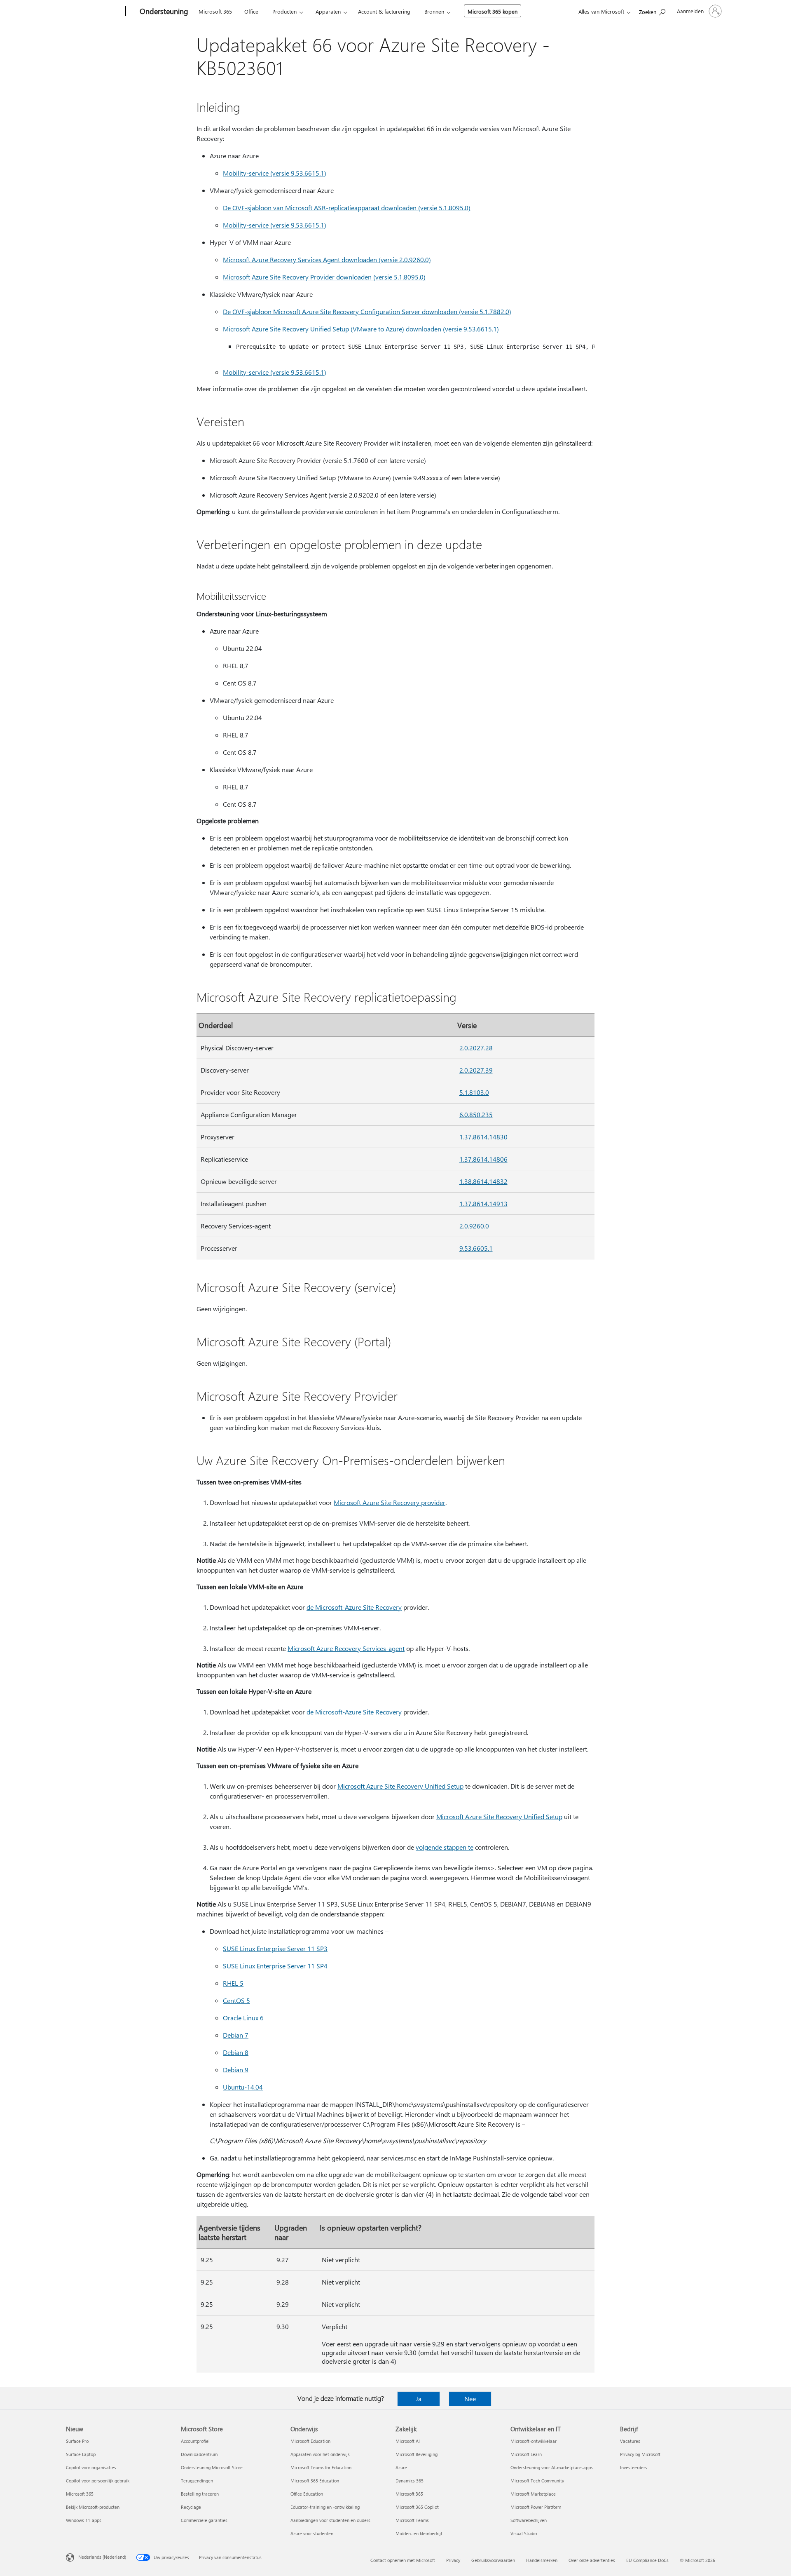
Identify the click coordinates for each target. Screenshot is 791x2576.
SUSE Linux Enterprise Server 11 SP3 (275, 1948)
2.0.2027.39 (476, 1070)
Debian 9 (236, 2070)
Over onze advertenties (592, 2560)
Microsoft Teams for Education (321, 2467)
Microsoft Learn (526, 2454)
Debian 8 (236, 2052)
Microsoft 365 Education (315, 2481)
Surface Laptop (81, 2454)
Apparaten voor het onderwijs (320, 2454)
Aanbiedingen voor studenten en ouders (330, 2520)
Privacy (453, 2560)
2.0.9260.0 (474, 1226)
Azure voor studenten (312, 2533)
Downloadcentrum (199, 2454)
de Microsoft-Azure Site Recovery (354, 1607)
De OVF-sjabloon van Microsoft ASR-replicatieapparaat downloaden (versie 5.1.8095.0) (347, 208)
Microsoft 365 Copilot (417, 2507)
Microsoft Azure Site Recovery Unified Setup (400, 1786)
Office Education (307, 2494)
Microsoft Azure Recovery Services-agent (346, 1648)
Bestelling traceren (200, 2494)
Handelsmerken (542, 2560)
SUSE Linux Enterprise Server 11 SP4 (275, 1966)
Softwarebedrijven (529, 2520)
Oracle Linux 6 (243, 2018)
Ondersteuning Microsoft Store (212, 2467)
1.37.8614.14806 (483, 1159)
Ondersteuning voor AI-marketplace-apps (552, 2467)
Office (251, 11)
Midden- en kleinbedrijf (419, 2533)
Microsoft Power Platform (536, 2507)
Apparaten (328, 11)
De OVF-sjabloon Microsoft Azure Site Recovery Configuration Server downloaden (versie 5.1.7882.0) (367, 311)
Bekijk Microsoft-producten (93, 2507)
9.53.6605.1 (476, 1248)
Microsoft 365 (215, 11)
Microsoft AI (408, 2441)
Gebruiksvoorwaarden (493, 2560)
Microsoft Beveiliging (417, 2454)
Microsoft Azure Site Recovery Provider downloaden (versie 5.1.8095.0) (324, 277)
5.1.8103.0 (474, 1092)
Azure (401, 2467)
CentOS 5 (236, 2000)
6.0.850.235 (476, 1114)
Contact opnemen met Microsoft (403, 2560)
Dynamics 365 (410, 2481)
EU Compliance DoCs (647, 2560)
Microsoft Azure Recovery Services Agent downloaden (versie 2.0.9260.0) (327, 259)
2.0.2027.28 (476, 1048)
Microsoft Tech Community (537, 2481)
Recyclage (191, 2507)
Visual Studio (524, 2533)
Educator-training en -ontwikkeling (325, 2507)
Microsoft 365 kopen (493, 11)
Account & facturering (384, 11)
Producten (284, 11)
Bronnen (434, 11)
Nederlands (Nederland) (102, 2557)
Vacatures (630, 2441)
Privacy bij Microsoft (640, 2454)
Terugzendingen (197, 2481)
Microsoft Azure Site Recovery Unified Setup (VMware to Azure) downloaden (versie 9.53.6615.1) (361, 329)
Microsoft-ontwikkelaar (534, 2441)
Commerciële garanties (204, 2520)
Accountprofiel (195, 2441)
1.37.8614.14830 (483, 1137)
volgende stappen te (445, 1847)
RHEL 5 (233, 1983)
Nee (470, 2399)
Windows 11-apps (84, 2520)
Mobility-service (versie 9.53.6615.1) (275, 173)
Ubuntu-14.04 (243, 2087)
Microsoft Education (310, 2441)
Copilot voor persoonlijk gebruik (98, 2481)
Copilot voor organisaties (91, 2467)
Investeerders (634, 2467)
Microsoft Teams (412, 2520)
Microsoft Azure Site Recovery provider (390, 1502)
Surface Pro (77, 2441)
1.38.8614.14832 (483, 1181)
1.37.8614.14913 (483, 1203)
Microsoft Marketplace (533, 2494)
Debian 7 (236, 2035)
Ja (419, 2399)
